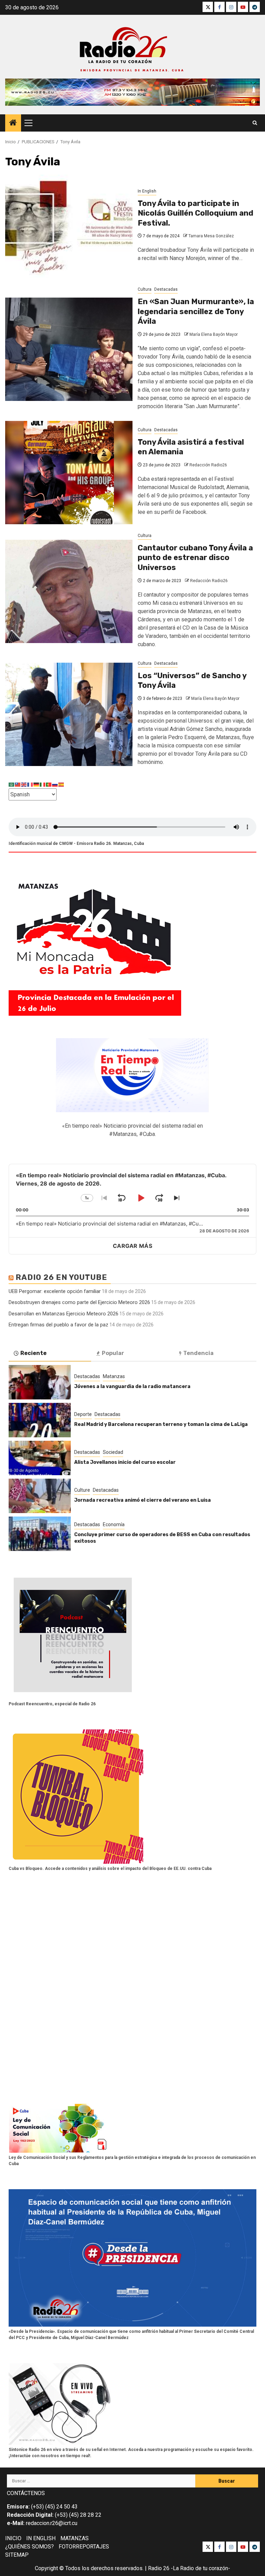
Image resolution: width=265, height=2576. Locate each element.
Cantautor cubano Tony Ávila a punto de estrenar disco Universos (195, 558)
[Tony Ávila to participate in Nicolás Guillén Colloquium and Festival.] (69, 226)
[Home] (13, 123)
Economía (114, 1524)
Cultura (145, 289)
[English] (24, 784)
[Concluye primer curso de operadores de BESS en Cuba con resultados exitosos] (40, 1534)
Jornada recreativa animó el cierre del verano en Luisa (143, 1500)
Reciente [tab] (33, 1353)
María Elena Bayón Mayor (214, 334)
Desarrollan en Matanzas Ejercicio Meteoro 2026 (63, 1314)
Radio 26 (159, 2568)
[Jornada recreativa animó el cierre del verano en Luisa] (40, 1496)
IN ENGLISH (41, 2538)
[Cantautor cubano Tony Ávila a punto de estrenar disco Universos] (69, 591)
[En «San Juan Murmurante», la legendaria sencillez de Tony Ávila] (69, 349)
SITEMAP (17, 2555)
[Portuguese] (49, 784)
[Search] (255, 123)
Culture (82, 1490)
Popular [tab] (113, 1353)
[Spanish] (61, 784)
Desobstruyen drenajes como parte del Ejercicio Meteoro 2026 (79, 1302)
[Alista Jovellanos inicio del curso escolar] (40, 1458)
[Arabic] (12, 784)
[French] (30, 784)
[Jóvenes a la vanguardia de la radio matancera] (40, 1382)
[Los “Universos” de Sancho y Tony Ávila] (69, 714)
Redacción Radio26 (208, 465)
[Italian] (43, 784)
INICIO (13, 2538)
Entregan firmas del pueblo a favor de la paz (58, 1325)
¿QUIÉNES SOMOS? (30, 2547)
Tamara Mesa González (211, 236)
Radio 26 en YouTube (61, 1277)
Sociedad (113, 1452)
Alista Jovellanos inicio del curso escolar (125, 1462)
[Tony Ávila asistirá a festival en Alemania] (69, 473)
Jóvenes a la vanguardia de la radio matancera (132, 1387)
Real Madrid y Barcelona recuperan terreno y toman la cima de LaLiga (161, 1424)
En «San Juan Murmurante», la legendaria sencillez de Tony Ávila (196, 311)
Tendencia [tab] (198, 1353)
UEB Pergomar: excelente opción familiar (55, 1291)
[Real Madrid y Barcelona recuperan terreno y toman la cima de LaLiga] (40, 1420)
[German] (37, 784)
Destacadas (166, 289)
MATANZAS (75, 2538)
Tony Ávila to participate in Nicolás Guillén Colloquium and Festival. (195, 213)
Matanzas (114, 1376)
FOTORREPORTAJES (84, 2547)
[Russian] (55, 784)
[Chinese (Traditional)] (18, 784)
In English (147, 191)
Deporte (83, 1414)
